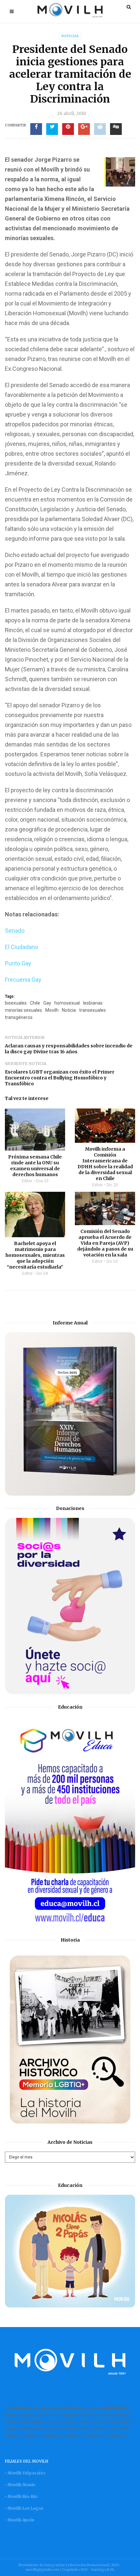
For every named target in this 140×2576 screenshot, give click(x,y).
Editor (27, 1181)
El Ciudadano (21, 947)
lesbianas (93, 1003)
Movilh (52, 1010)
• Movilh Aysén (20, 2520)
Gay (47, 1003)
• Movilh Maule (20, 2485)
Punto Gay (18, 963)
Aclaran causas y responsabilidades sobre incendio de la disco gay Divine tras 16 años (69, 1049)
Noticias (70, 36)
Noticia (69, 1010)
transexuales (92, 1010)
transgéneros (19, 1017)
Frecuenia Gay (23, 980)
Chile (35, 1003)
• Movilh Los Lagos (24, 2508)
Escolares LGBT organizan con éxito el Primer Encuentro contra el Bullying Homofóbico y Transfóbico (60, 1078)
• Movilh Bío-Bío (21, 2496)
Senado (15, 931)
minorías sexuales (23, 1010)
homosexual (67, 1003)
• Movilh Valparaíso (25, 2473)
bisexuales (16, 1003)
